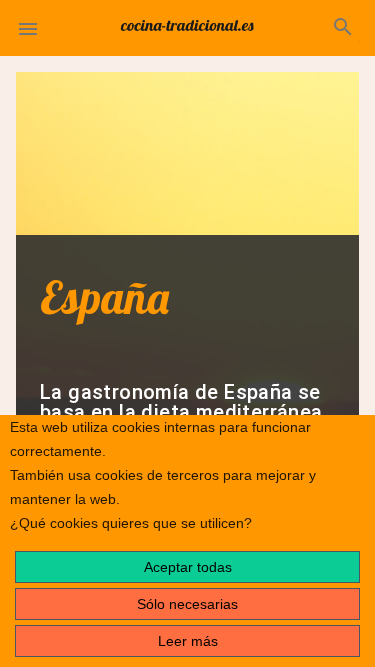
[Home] (188, 24)
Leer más (188, 641)
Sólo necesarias (187, 604)
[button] (28, 28)
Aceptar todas (188, 567)
